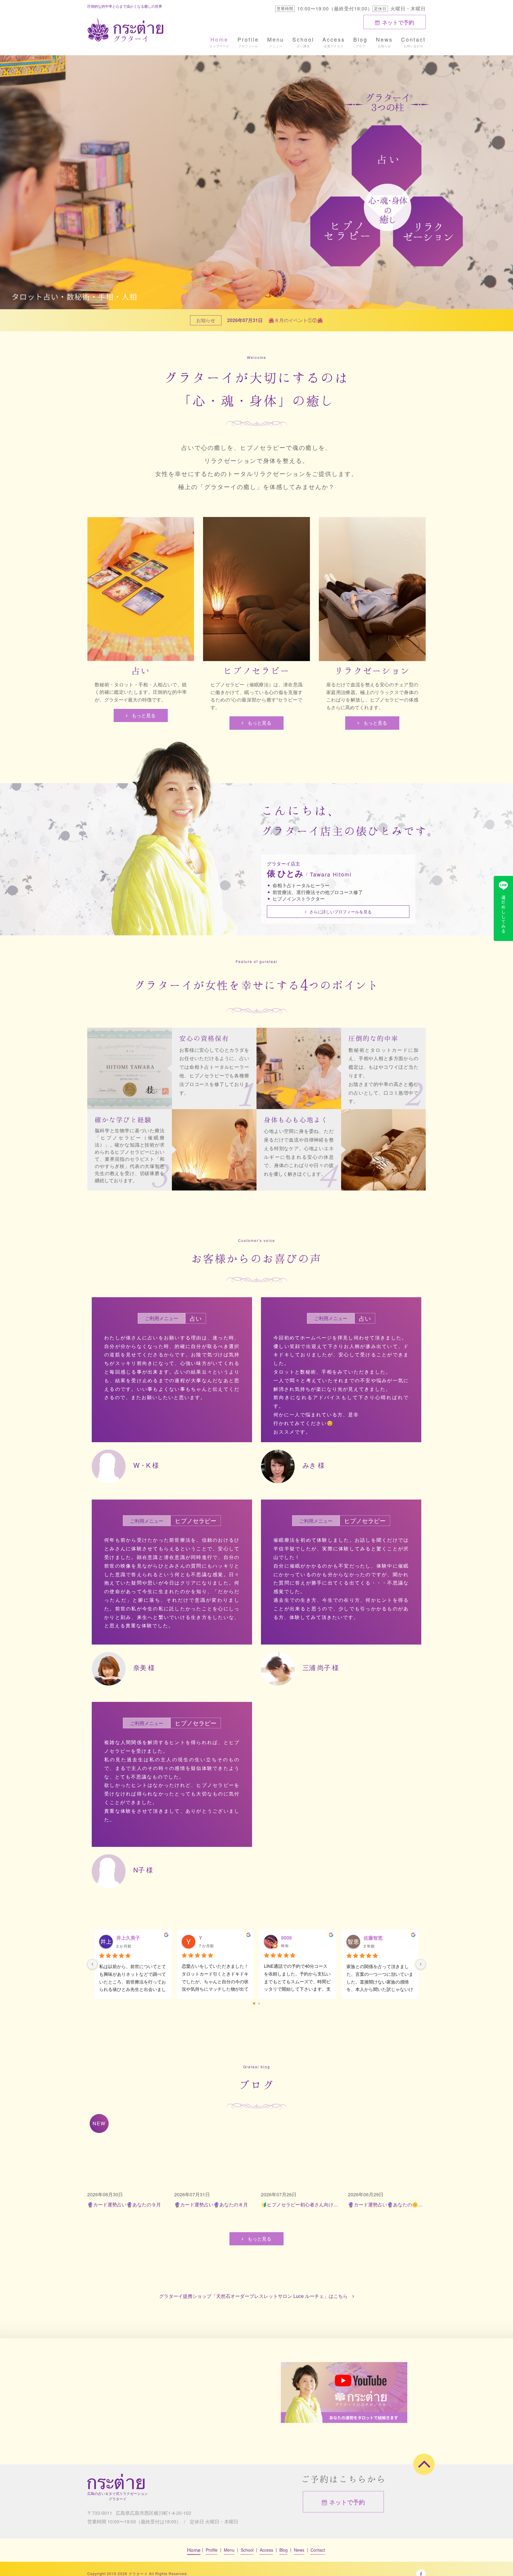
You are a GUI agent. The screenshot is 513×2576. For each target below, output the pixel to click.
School (303, 39)
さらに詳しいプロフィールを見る (341, 912)
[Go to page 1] (259, 2003)
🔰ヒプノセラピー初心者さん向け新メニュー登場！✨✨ (300, 2204)
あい (203, 1938)
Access (334, 39)
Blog (360, 39)
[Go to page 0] (254, 2004)
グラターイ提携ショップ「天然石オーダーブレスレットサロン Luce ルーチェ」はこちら (253, 2296)
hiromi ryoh (294, 1938)
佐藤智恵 (126, 1938)
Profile (248, 39)
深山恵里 (373, 1938)
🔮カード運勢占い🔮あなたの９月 (124, 2204)
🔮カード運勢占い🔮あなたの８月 (211, 2204)
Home (219, 39)
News (384, 39)
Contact (413, 39)
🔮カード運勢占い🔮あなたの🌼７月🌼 (387, 2204)
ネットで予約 (398, 22)
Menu (276, 39)
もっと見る (144, 715)
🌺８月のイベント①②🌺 (296, 320)
